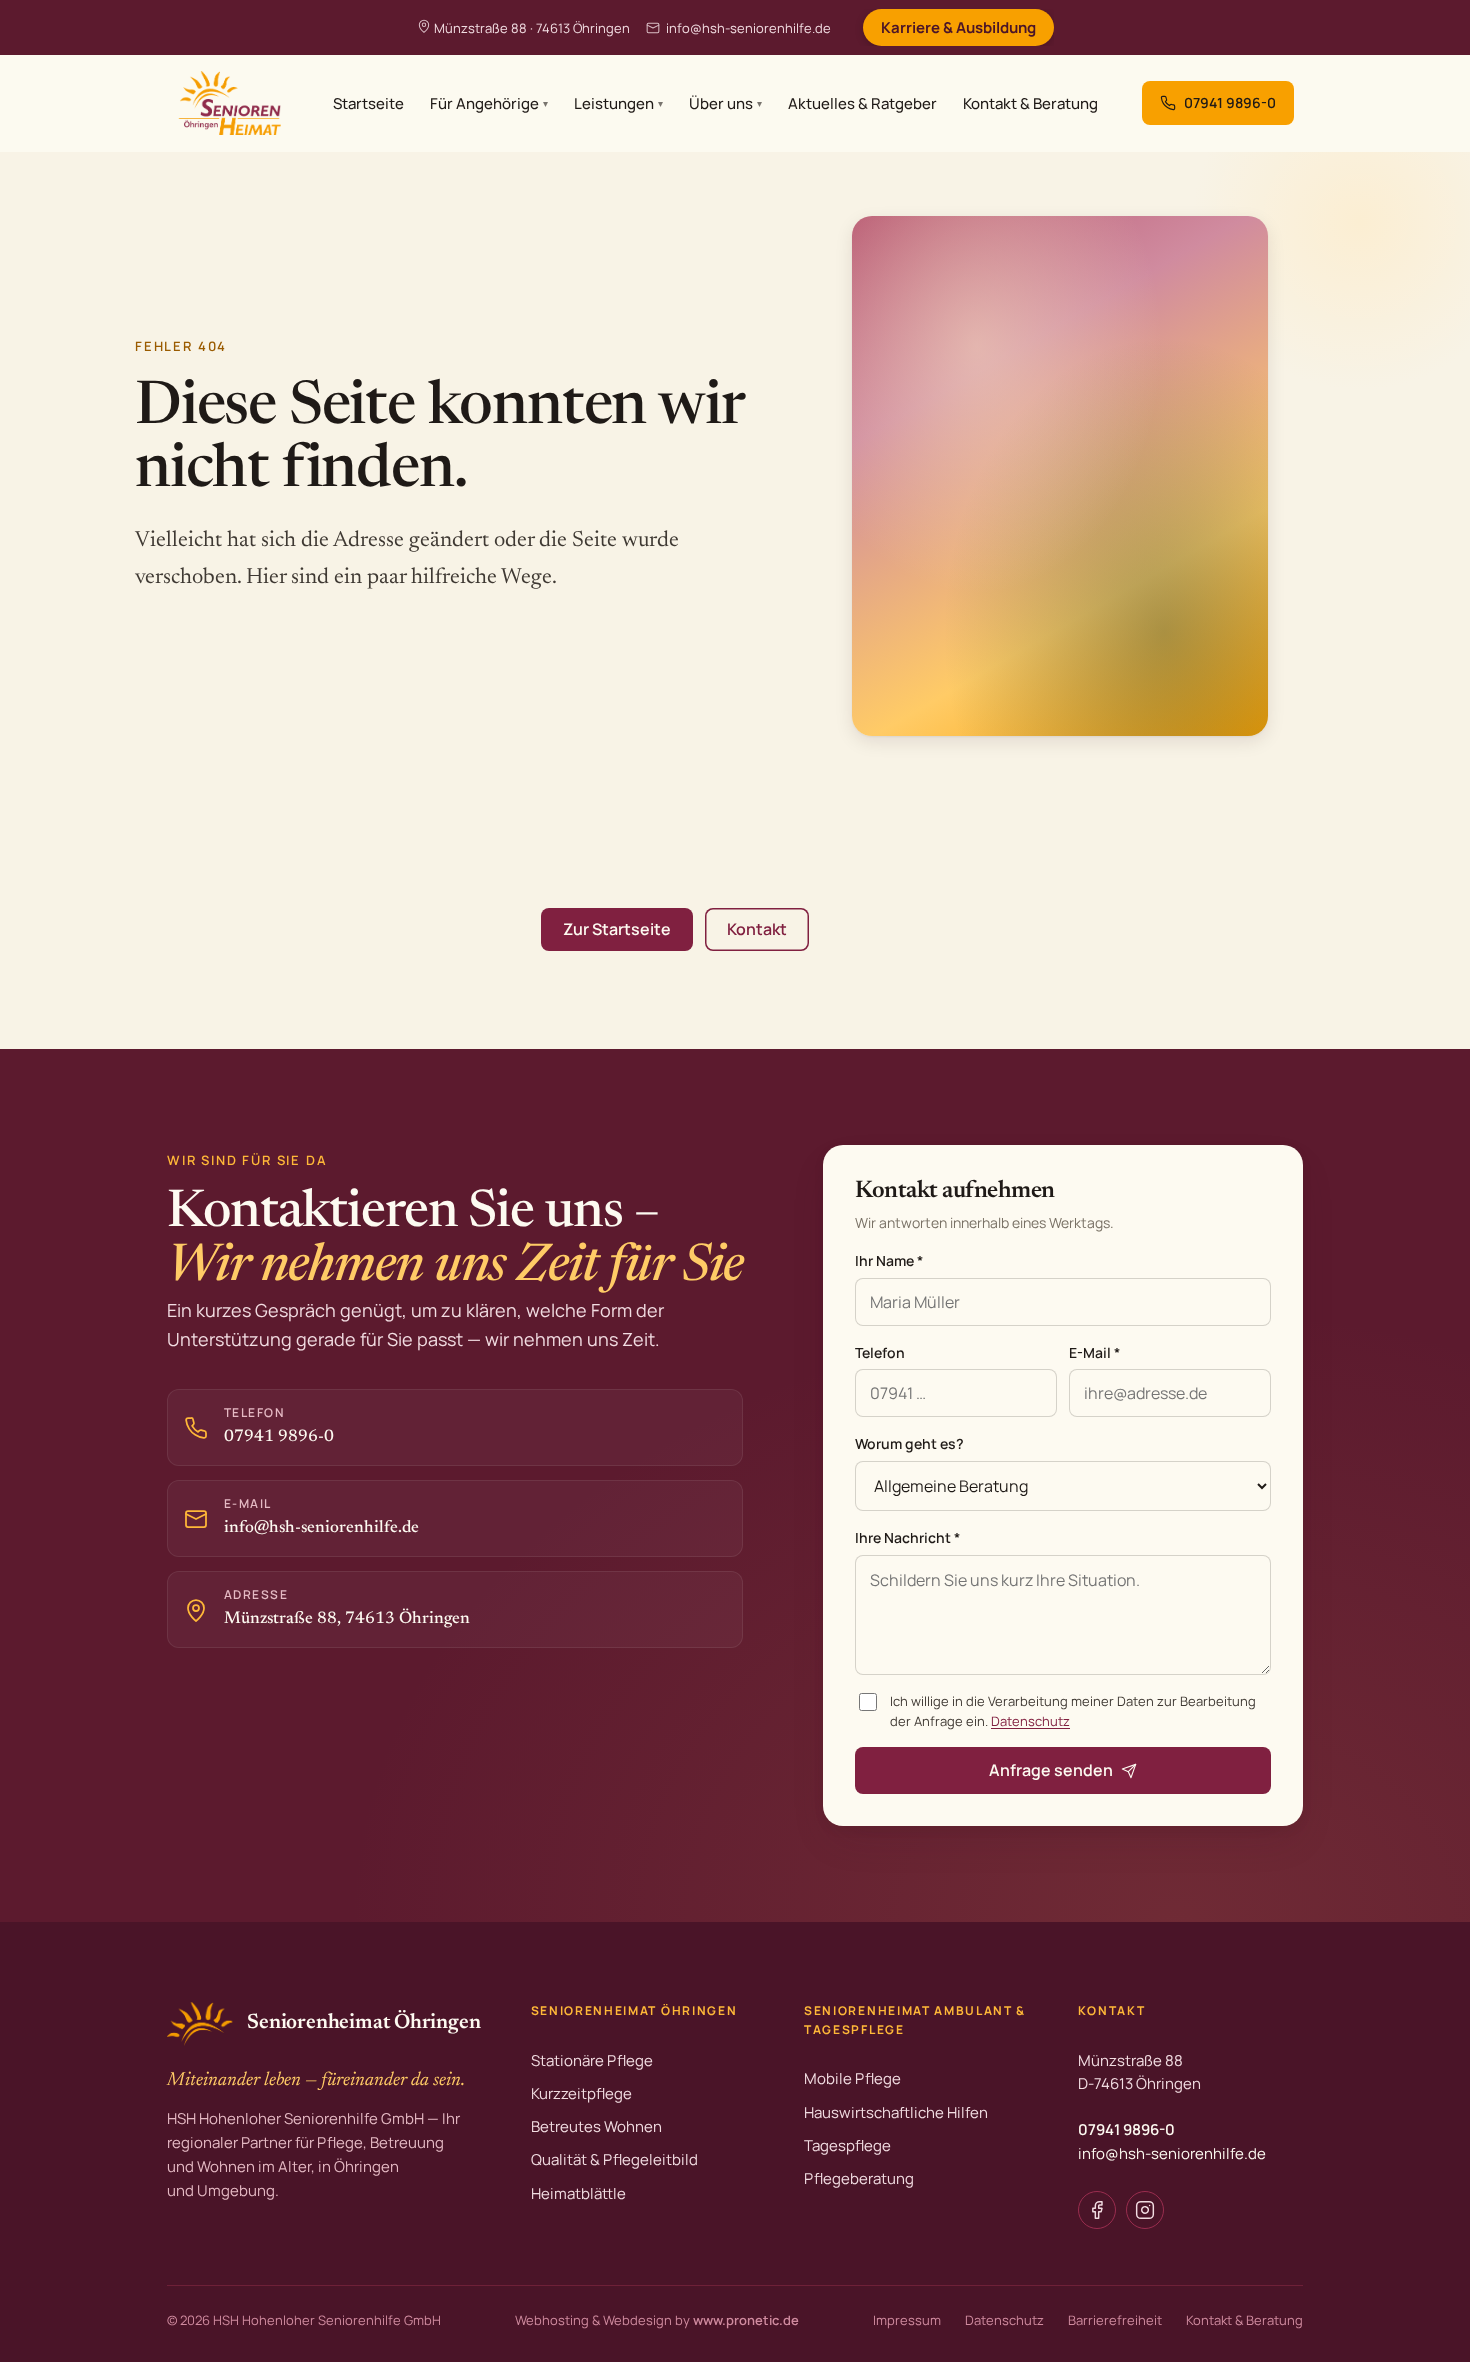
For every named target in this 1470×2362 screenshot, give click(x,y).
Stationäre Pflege (592, 2060)
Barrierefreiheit (1115, 2320)
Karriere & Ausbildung (958, 27)
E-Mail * (1094, 1352)
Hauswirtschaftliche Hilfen (896, 2112)
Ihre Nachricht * (907, 1537)
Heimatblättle (578, 2193)
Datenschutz (1030, 1721)
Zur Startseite (617, 929)
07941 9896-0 (1126, 2129)
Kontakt (757, 929)
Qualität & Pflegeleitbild (614, 2159)
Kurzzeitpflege (581, 2093)
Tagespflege (847, 2145)
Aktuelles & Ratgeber (862, 103)
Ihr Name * (889, 1260)
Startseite (368, 103)
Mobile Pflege (852, 2078)
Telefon (880, 1352)
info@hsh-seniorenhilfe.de (748, 28)
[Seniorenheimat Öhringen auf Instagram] (1145, 2210)
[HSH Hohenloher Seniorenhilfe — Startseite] (228, 103)
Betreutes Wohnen (596, 2126)
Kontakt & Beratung (1030, 103)
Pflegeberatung (859, 2178)
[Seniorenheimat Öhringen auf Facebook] (1097, 2210)
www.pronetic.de (746, 2320)
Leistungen (618, 103)
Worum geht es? (909, 1443)
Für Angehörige (489, 103)
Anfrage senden (1051, 1770)
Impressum (907, 2320)
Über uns (725, 103)
